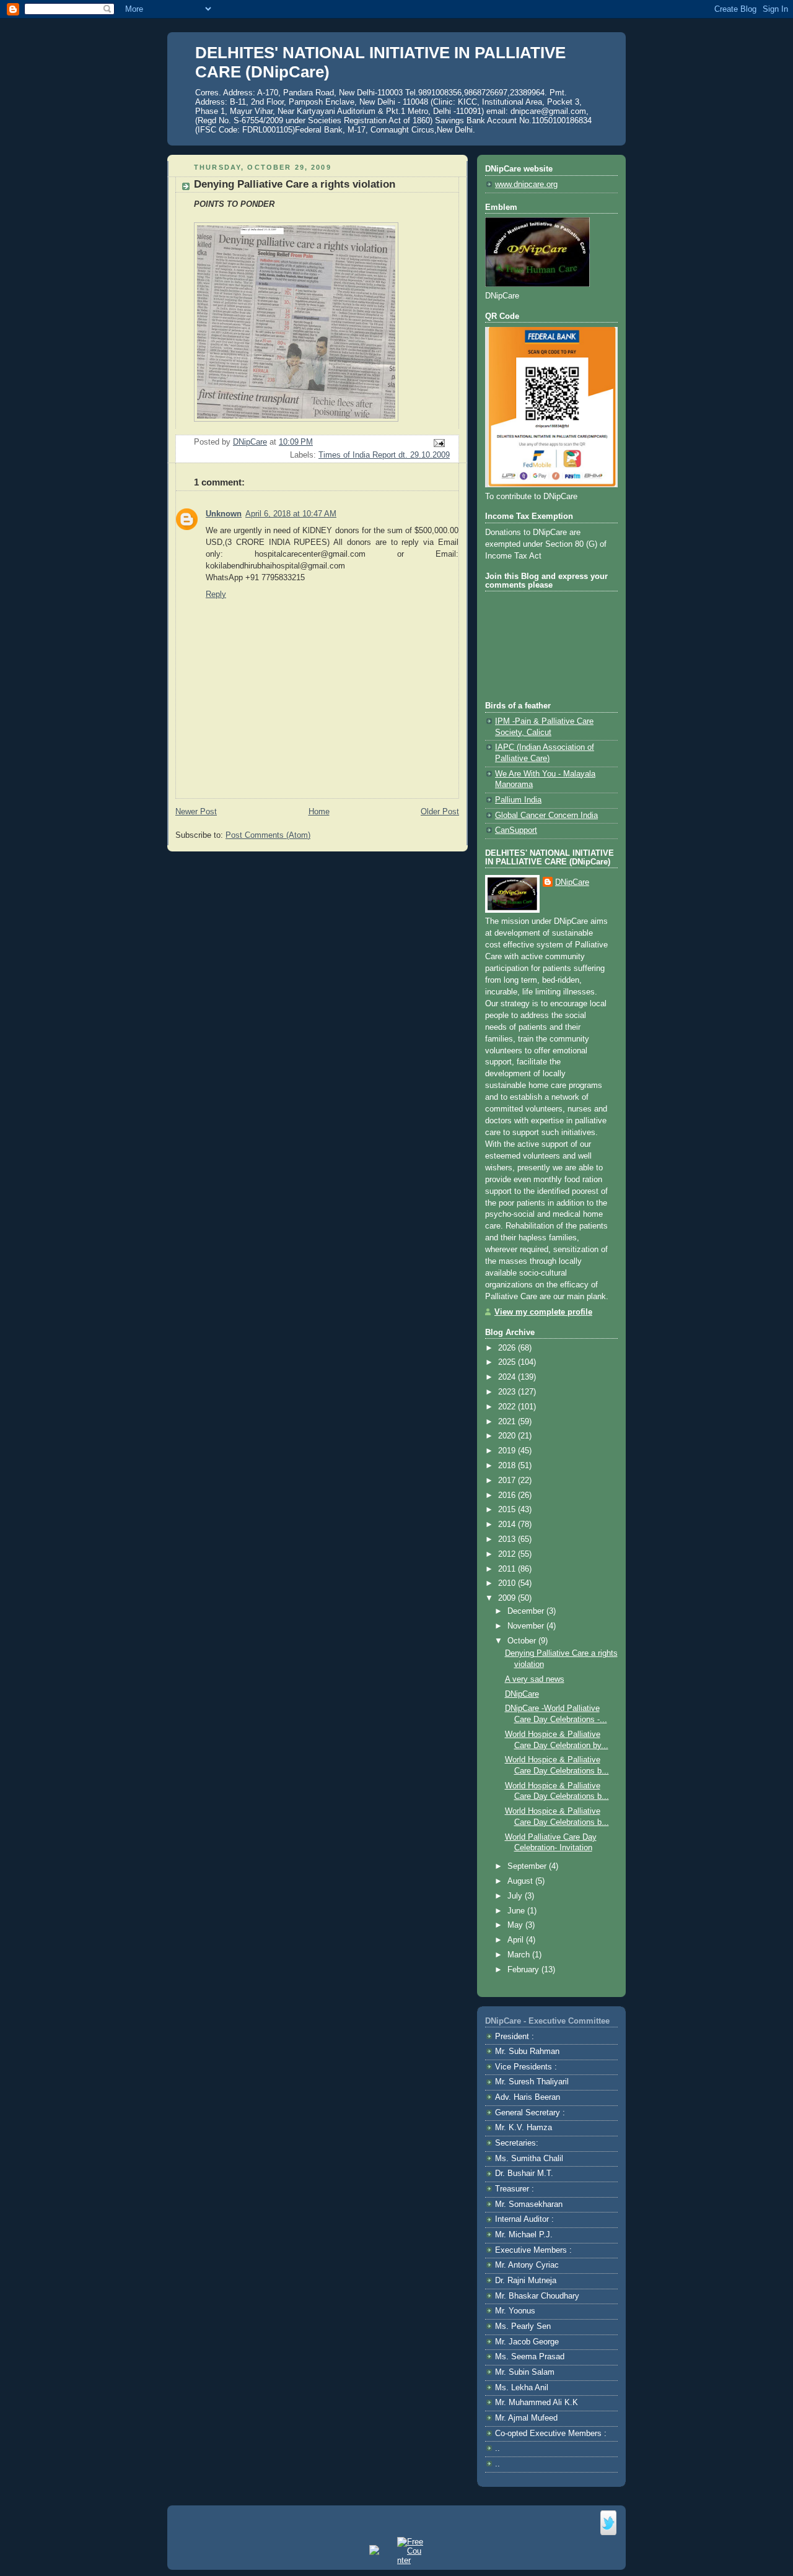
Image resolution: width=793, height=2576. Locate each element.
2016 (508, 1495)
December (527, 1611)
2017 (508, 1481)
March (520, 1955)
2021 (508, 1422)
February (524, 1970)
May (516, 1925)
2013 (508, 1539)
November (527, 1626)
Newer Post (196, 812)
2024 (508, 1377)
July (516, 1896)
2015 (508, 1510)
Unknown (224, 514)
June (517, 1911)
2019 (508, 1451)
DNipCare (572, 882)
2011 (508, 1569)
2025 (508, 1362)
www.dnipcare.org (526, 185)
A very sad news (535, 1679)
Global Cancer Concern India (546, 816)
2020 (508, 1436)
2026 (508, 1348)
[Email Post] (439, 442)
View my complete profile (543, 1312)
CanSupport (516, 830)
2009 (508, 1598)
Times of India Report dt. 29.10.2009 (384, 455)
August (521, 1881)
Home (319, 812)
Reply (216, 594)
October (523, 1641)
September (528, 1866)
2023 (508, 1392)
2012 (508, 1554)
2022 (508, 1407)
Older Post (440, 812)
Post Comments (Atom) (268, 835)
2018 (508, 1466)
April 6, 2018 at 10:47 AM (291, 514)
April (517, 1940)
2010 (508, 1583)
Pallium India (518, 800)
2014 (508, 1525)
